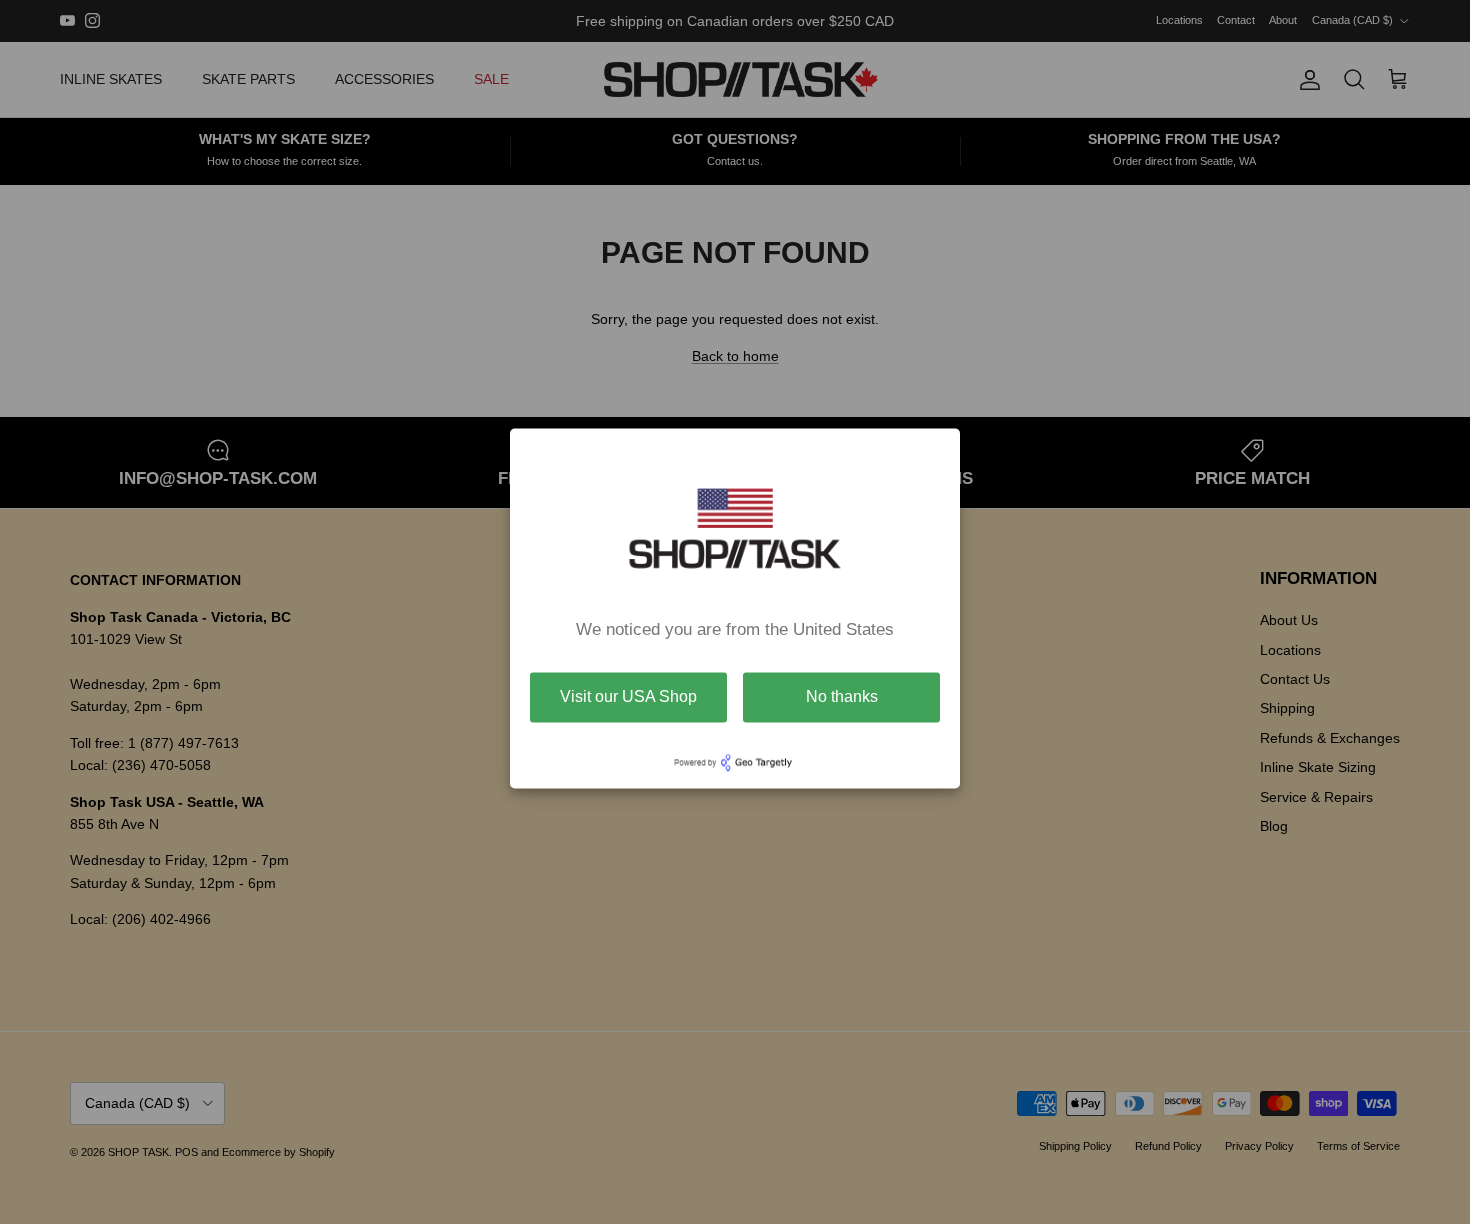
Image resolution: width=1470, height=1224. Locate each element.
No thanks (842, 696)
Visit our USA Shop (628, 696)
